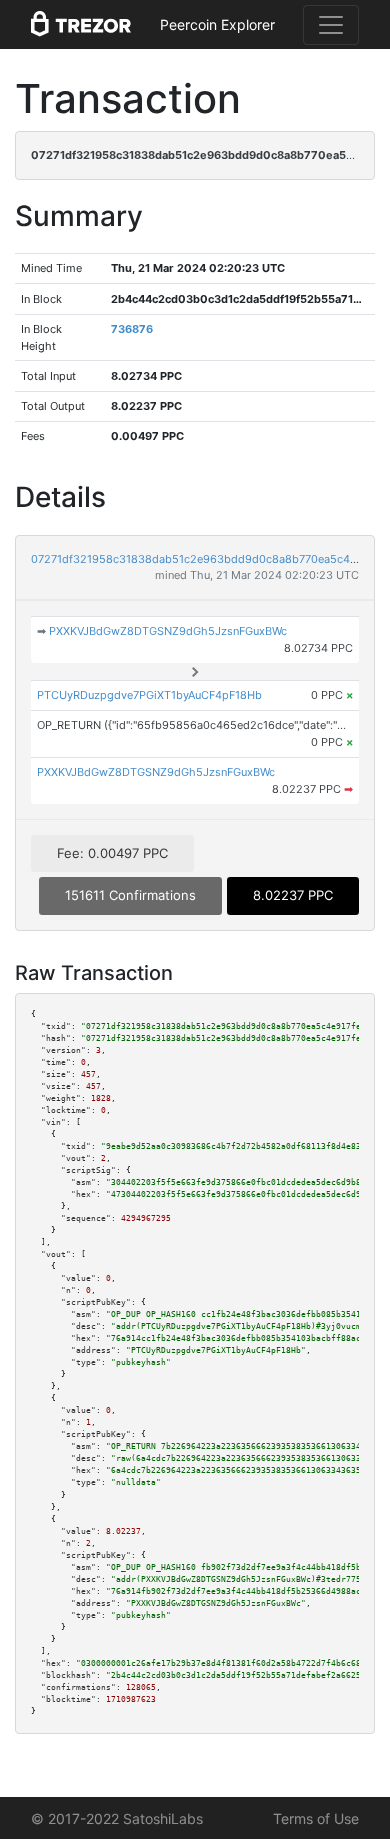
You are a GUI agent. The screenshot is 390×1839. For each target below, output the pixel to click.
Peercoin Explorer (217, 24)
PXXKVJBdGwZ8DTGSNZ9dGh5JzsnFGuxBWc (168, 631)
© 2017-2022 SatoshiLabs (117, 1818)
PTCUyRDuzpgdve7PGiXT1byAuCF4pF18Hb (149, 695)
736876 (132, 329)
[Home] (81, 25)
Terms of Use (316, 1818)
